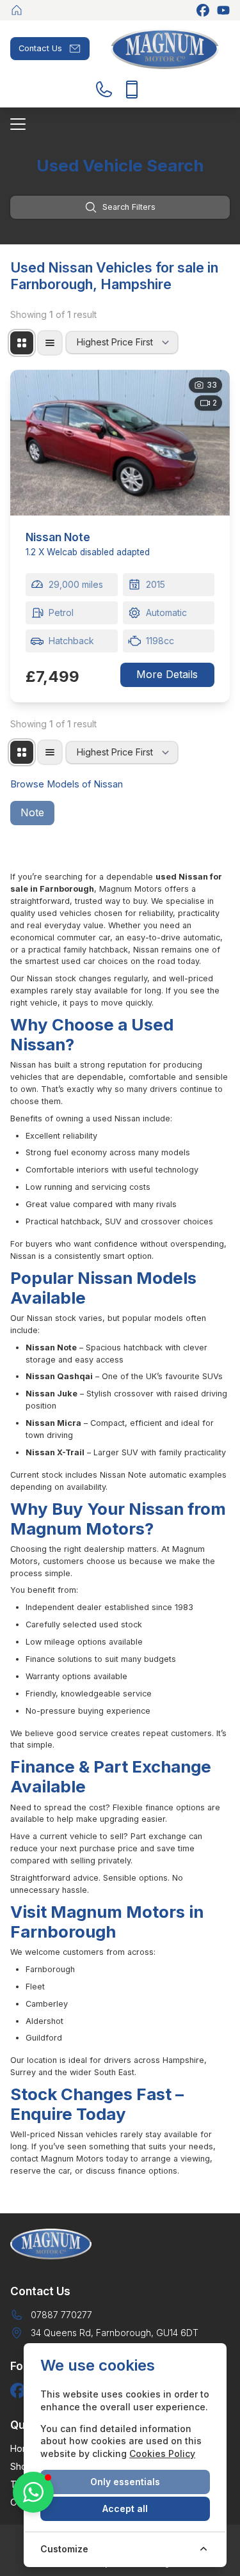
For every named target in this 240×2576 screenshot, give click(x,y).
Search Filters (129, 207)
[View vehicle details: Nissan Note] (120, 443)
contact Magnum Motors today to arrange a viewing (110, 2159)
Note (32, 812)
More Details (167, 674)
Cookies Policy (162, 2454)
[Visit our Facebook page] (203, 10)
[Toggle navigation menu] (120, 124)
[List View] (50, 343)
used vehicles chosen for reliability (105, 913)
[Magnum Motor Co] (17, 10)
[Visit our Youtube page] (223, 10)
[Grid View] (22, 343)
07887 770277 (61, 2315)
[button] (33, 2492)
